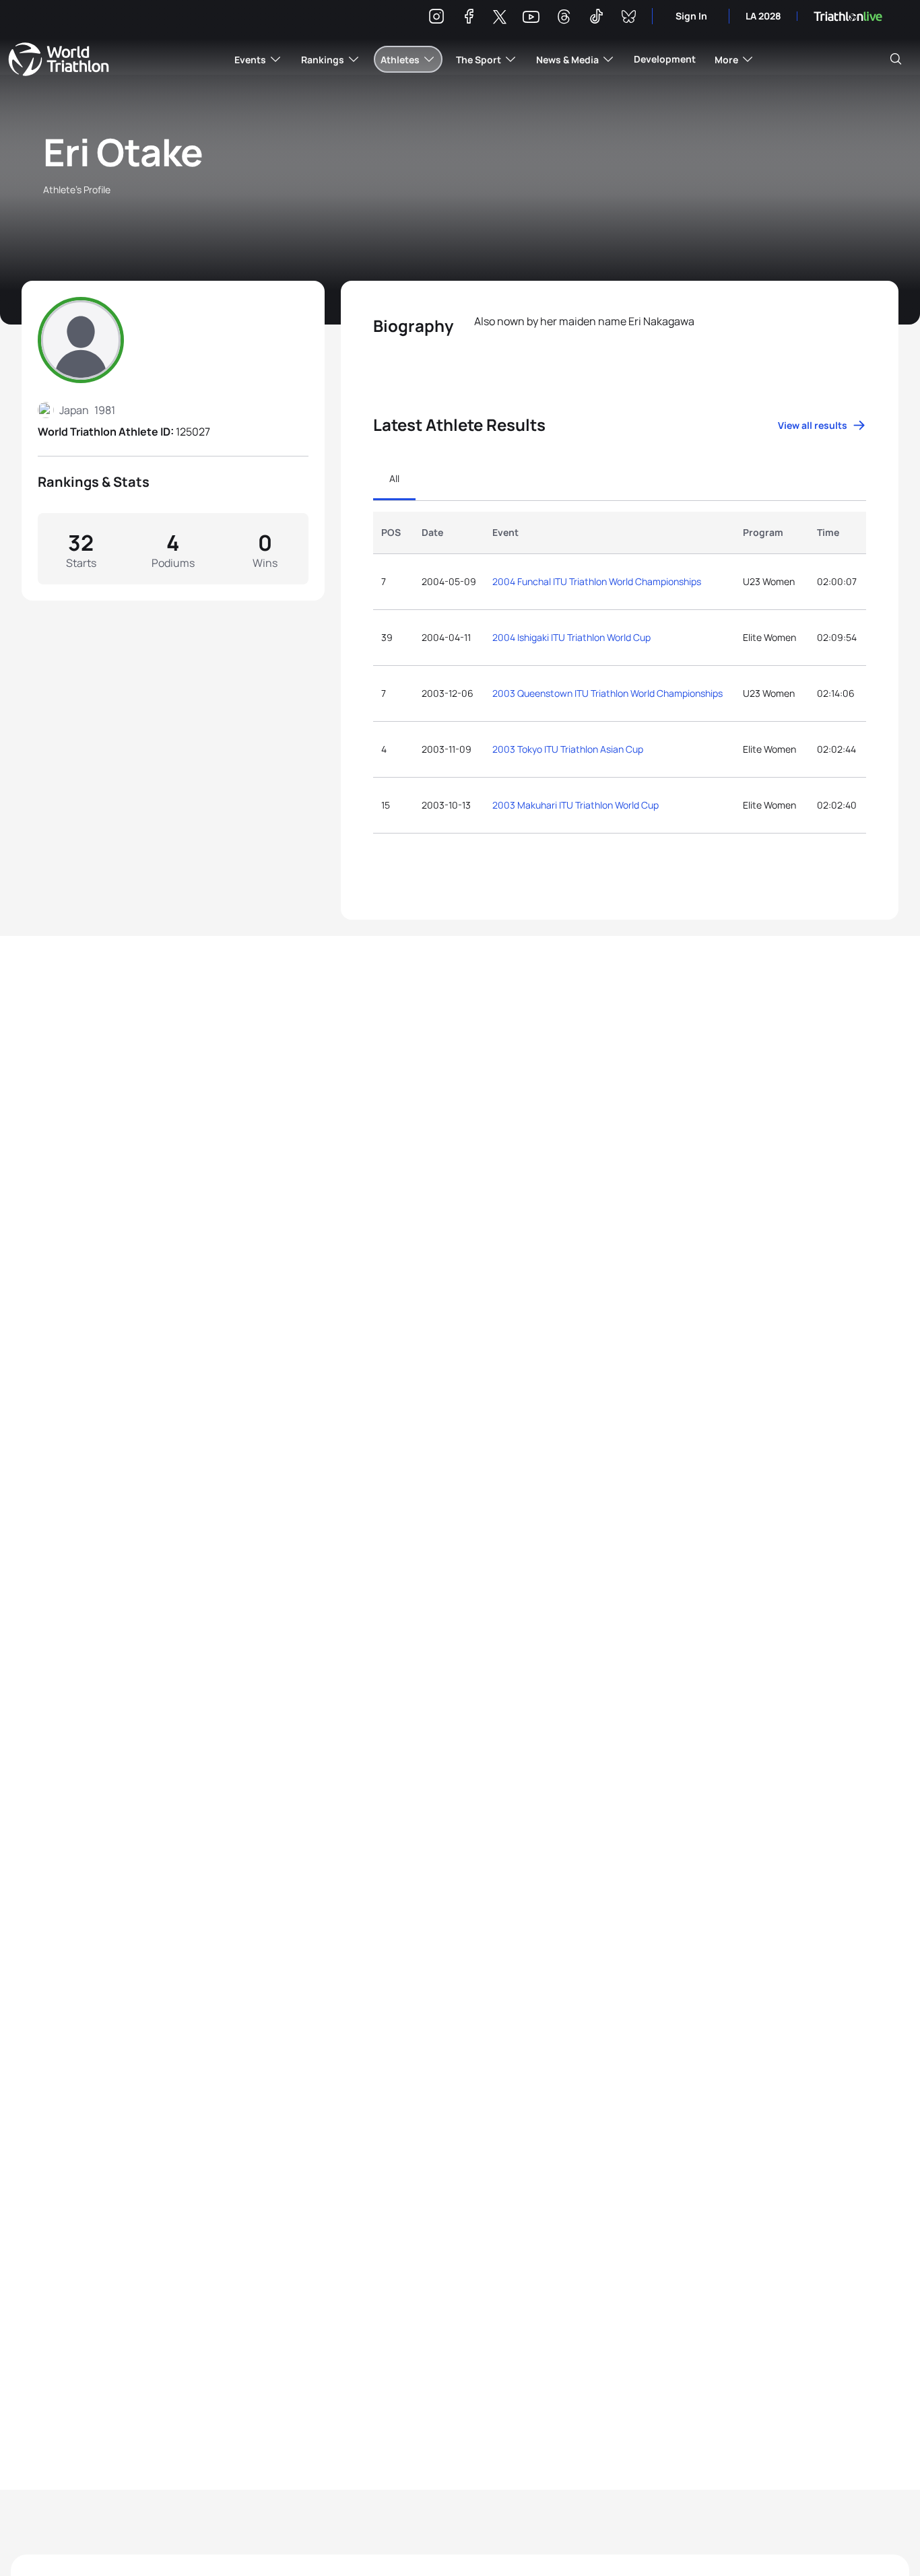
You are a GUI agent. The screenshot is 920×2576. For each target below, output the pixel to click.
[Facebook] (469, 19)
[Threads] (564, 19)
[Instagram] (436, 19)
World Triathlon (59, 59)
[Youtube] (531, 17)
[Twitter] (500, 18)
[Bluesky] (628, 19)
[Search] (896, 59)
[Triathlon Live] (848, 16)
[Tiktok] (596, 19)
